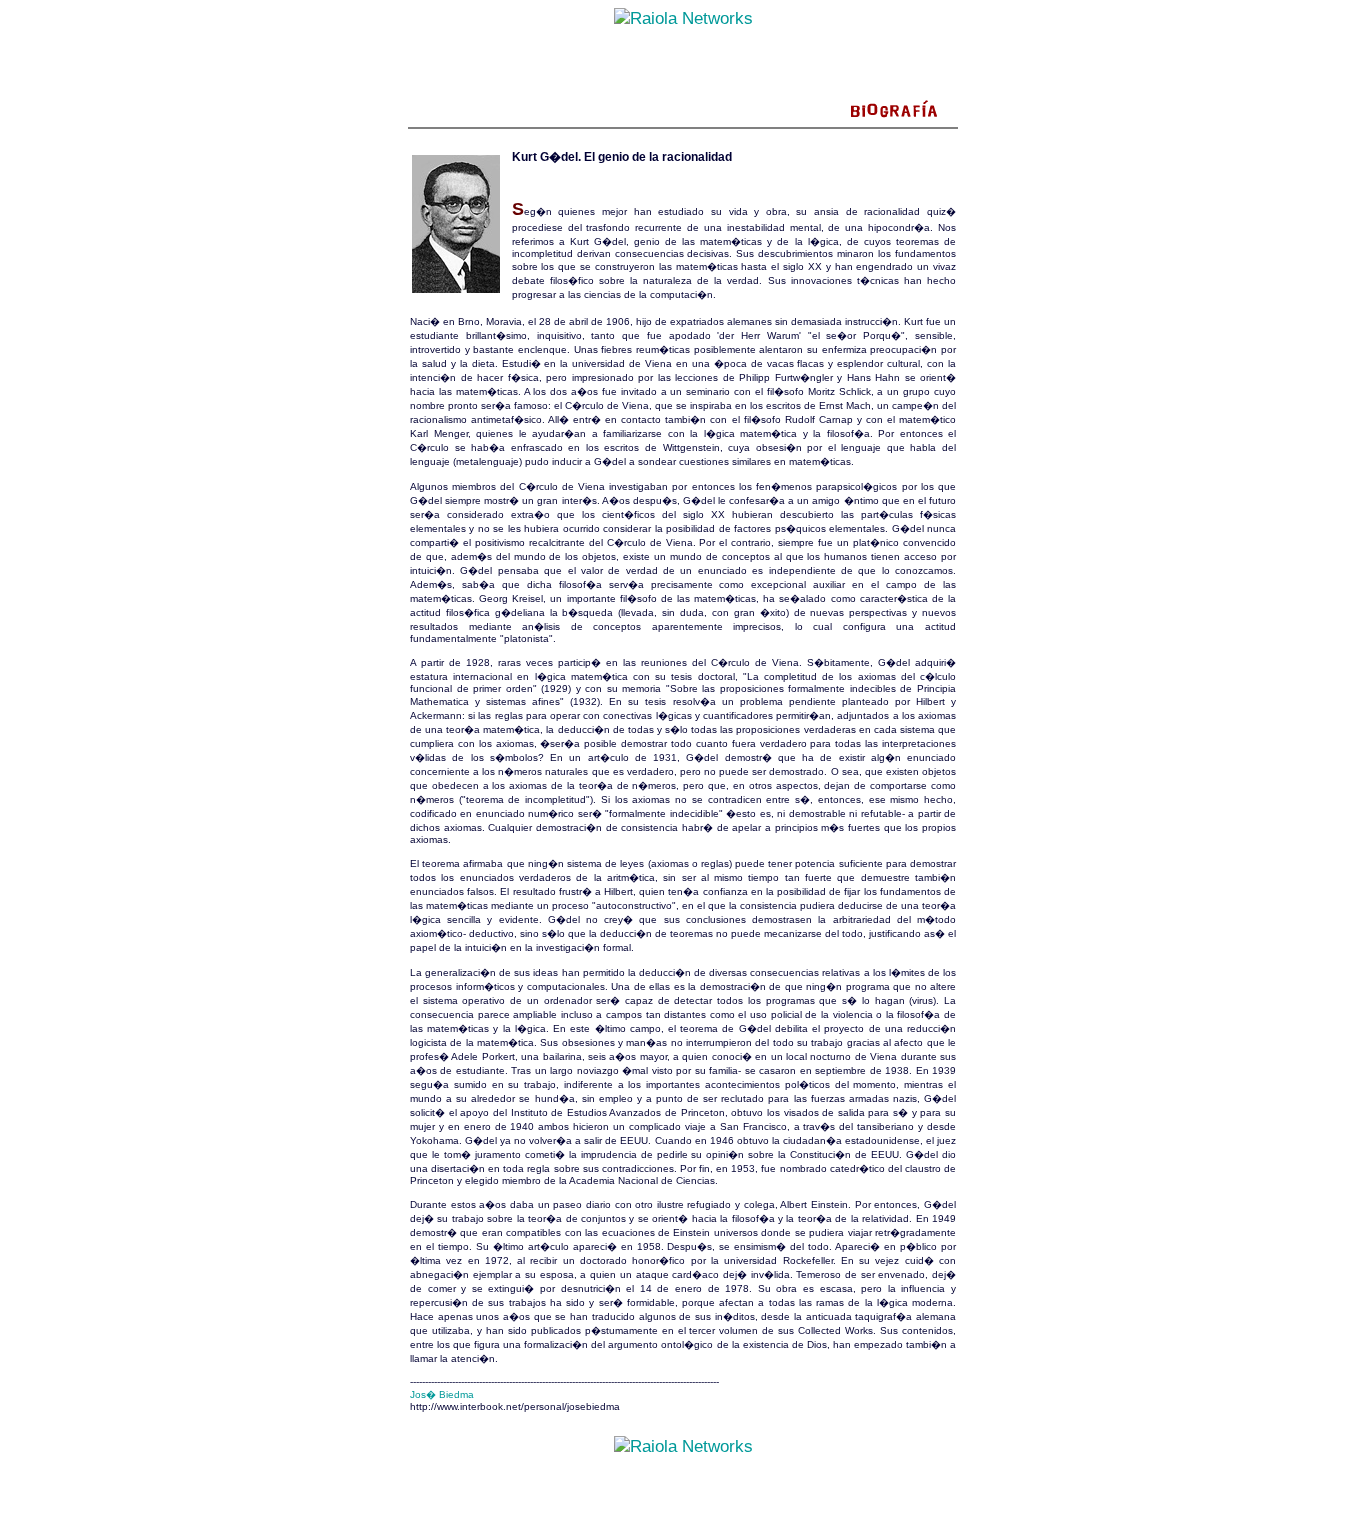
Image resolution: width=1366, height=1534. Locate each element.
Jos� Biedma (442, 1394)
